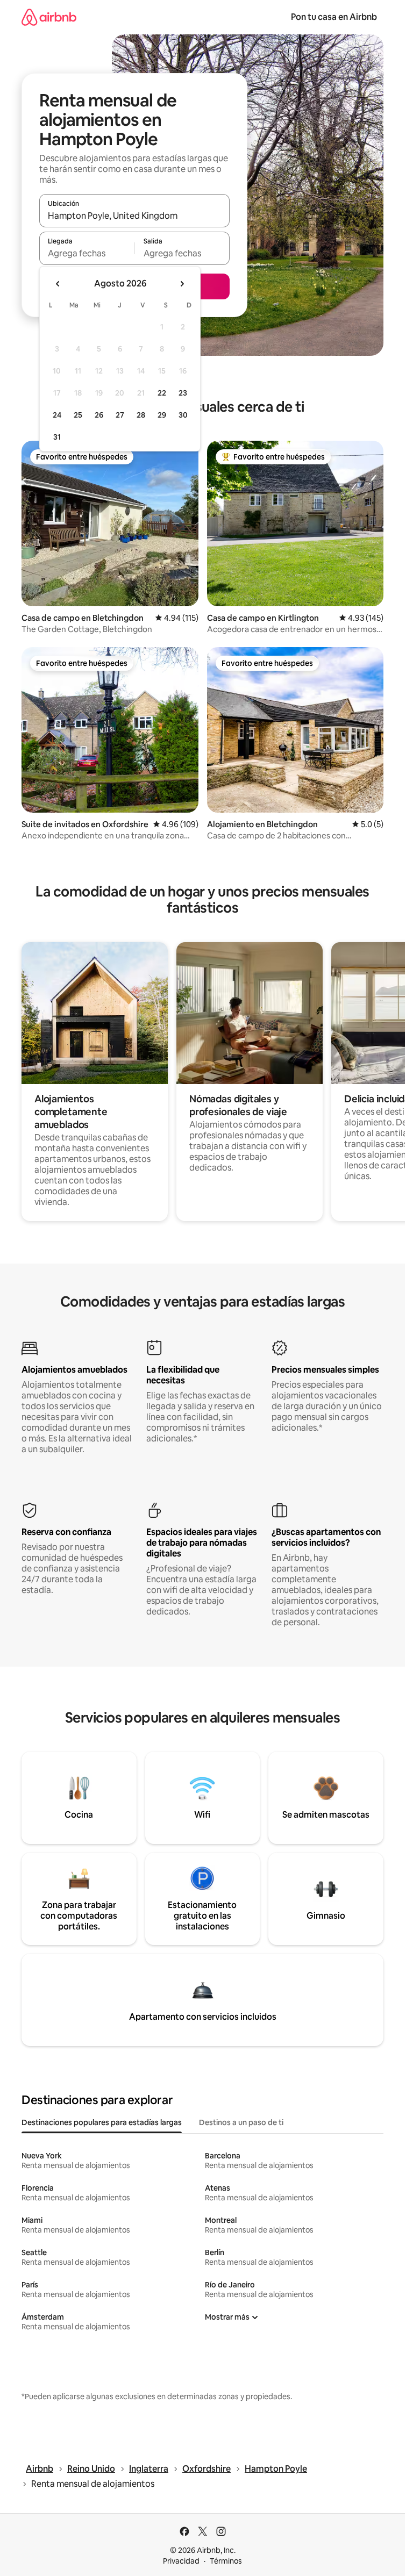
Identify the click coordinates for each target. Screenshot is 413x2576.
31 (57, 437)
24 (57, 415)
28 (141, 415)
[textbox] (87, 253)
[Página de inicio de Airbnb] (49, 17)
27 (120, 415)
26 (99, 415)
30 (183, 415)
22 (162, 393)
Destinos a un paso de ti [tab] (241, 2122)
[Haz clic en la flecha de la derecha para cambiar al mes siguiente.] (182, 284)
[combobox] (134, 216)
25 (78, 415)
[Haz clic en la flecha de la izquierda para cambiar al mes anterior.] (58, 284)
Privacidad (181, 2561)
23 (183, 393)
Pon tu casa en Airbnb (334, 17)
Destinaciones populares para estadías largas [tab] (102, 2122)
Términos (226, 2561)
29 (162, 415)
